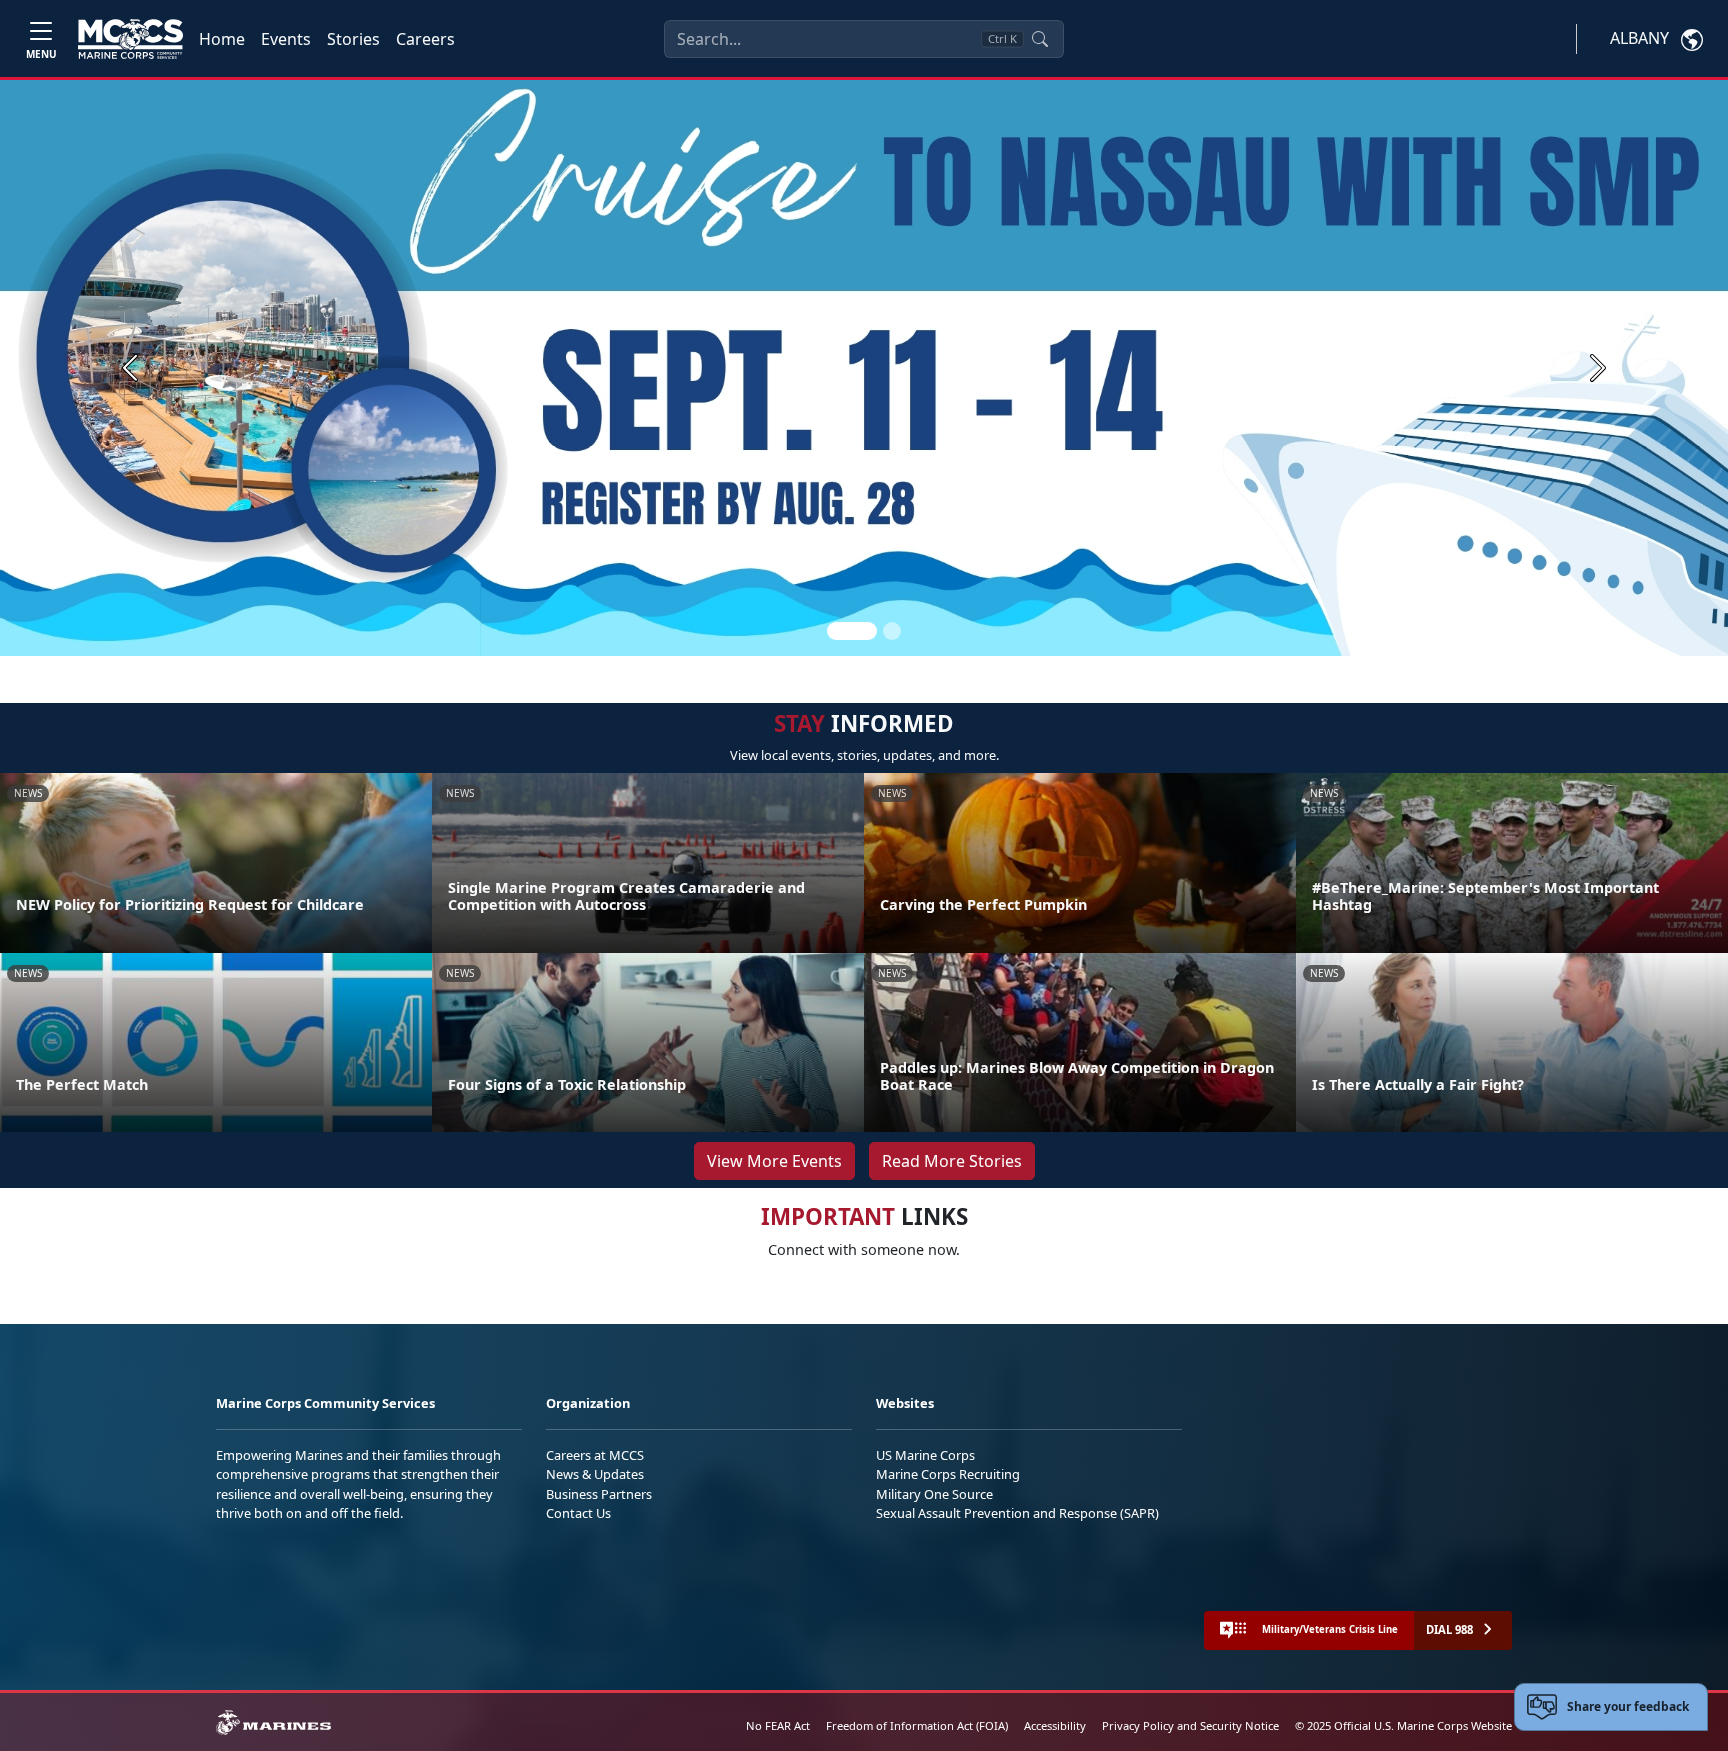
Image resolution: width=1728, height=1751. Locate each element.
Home (222, 39)
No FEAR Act (778, 1725)
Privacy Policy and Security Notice (1190, 1725)
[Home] (130, 39)
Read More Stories (952, 1161)
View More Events (774, 1161)
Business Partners (599, 1494)
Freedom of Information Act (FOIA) (917, 1725)
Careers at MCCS (595, 1455)
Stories (353, 39)
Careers (425, 39)
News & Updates (595, 1474)
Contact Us (578, 1513)
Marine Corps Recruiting (948, 1474)
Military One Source (934, 1494)
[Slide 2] (892, 631)
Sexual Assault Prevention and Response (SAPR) (1017, 1513)
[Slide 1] (852, 631)
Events (286, 39)
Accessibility (1055, 1725)
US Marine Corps (925, 1455)
